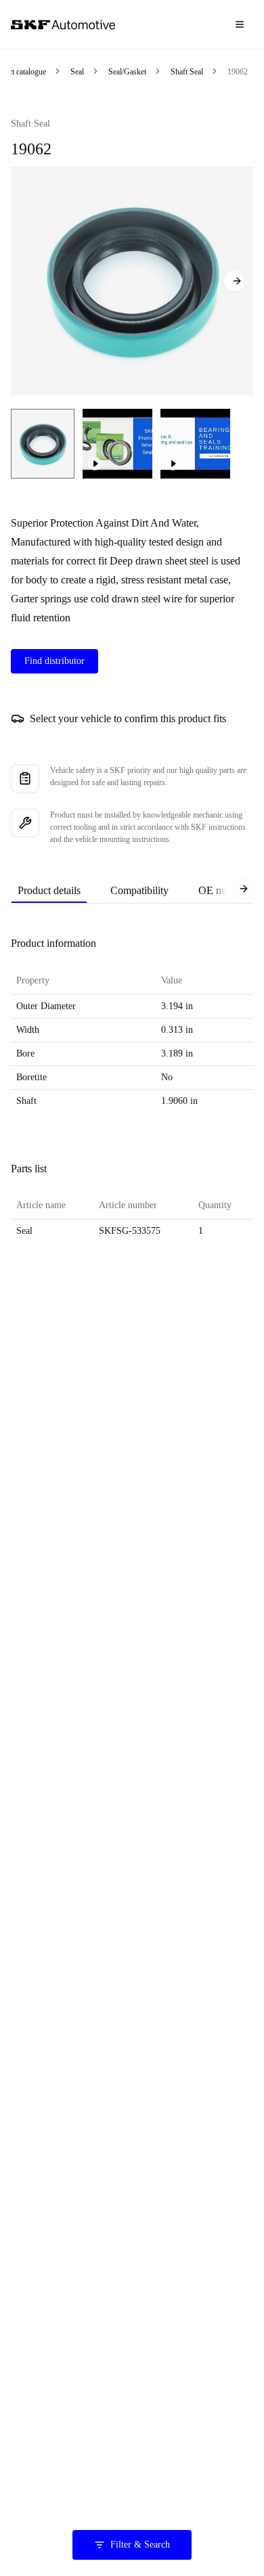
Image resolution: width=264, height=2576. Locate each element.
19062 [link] (238, 72)
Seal (77, 72)
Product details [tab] (49, 890)
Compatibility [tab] (139, 890)
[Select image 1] (43, 444)
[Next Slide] (234, 281)
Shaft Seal (187, 72)
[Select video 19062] (117, 444)
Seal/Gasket (127, 72)
